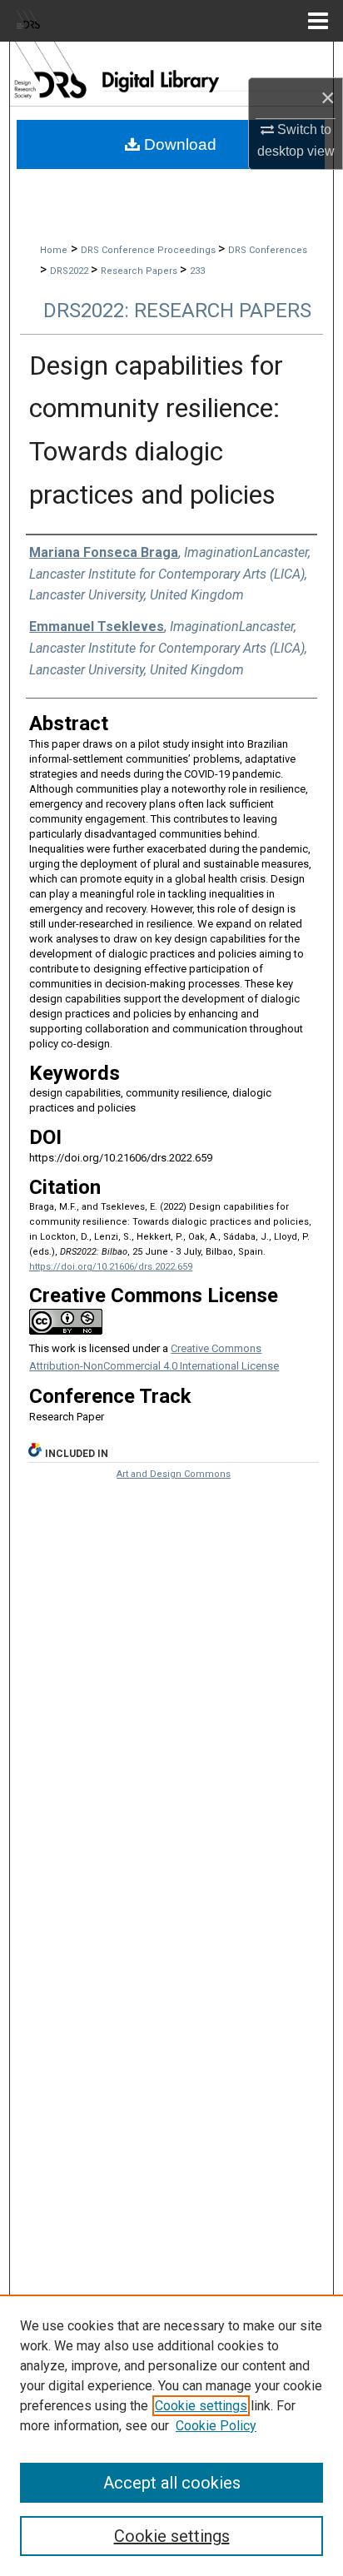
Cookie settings (201, 2406)
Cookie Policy (216, 2426)
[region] (171, 2435)
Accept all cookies (172, 2483)
